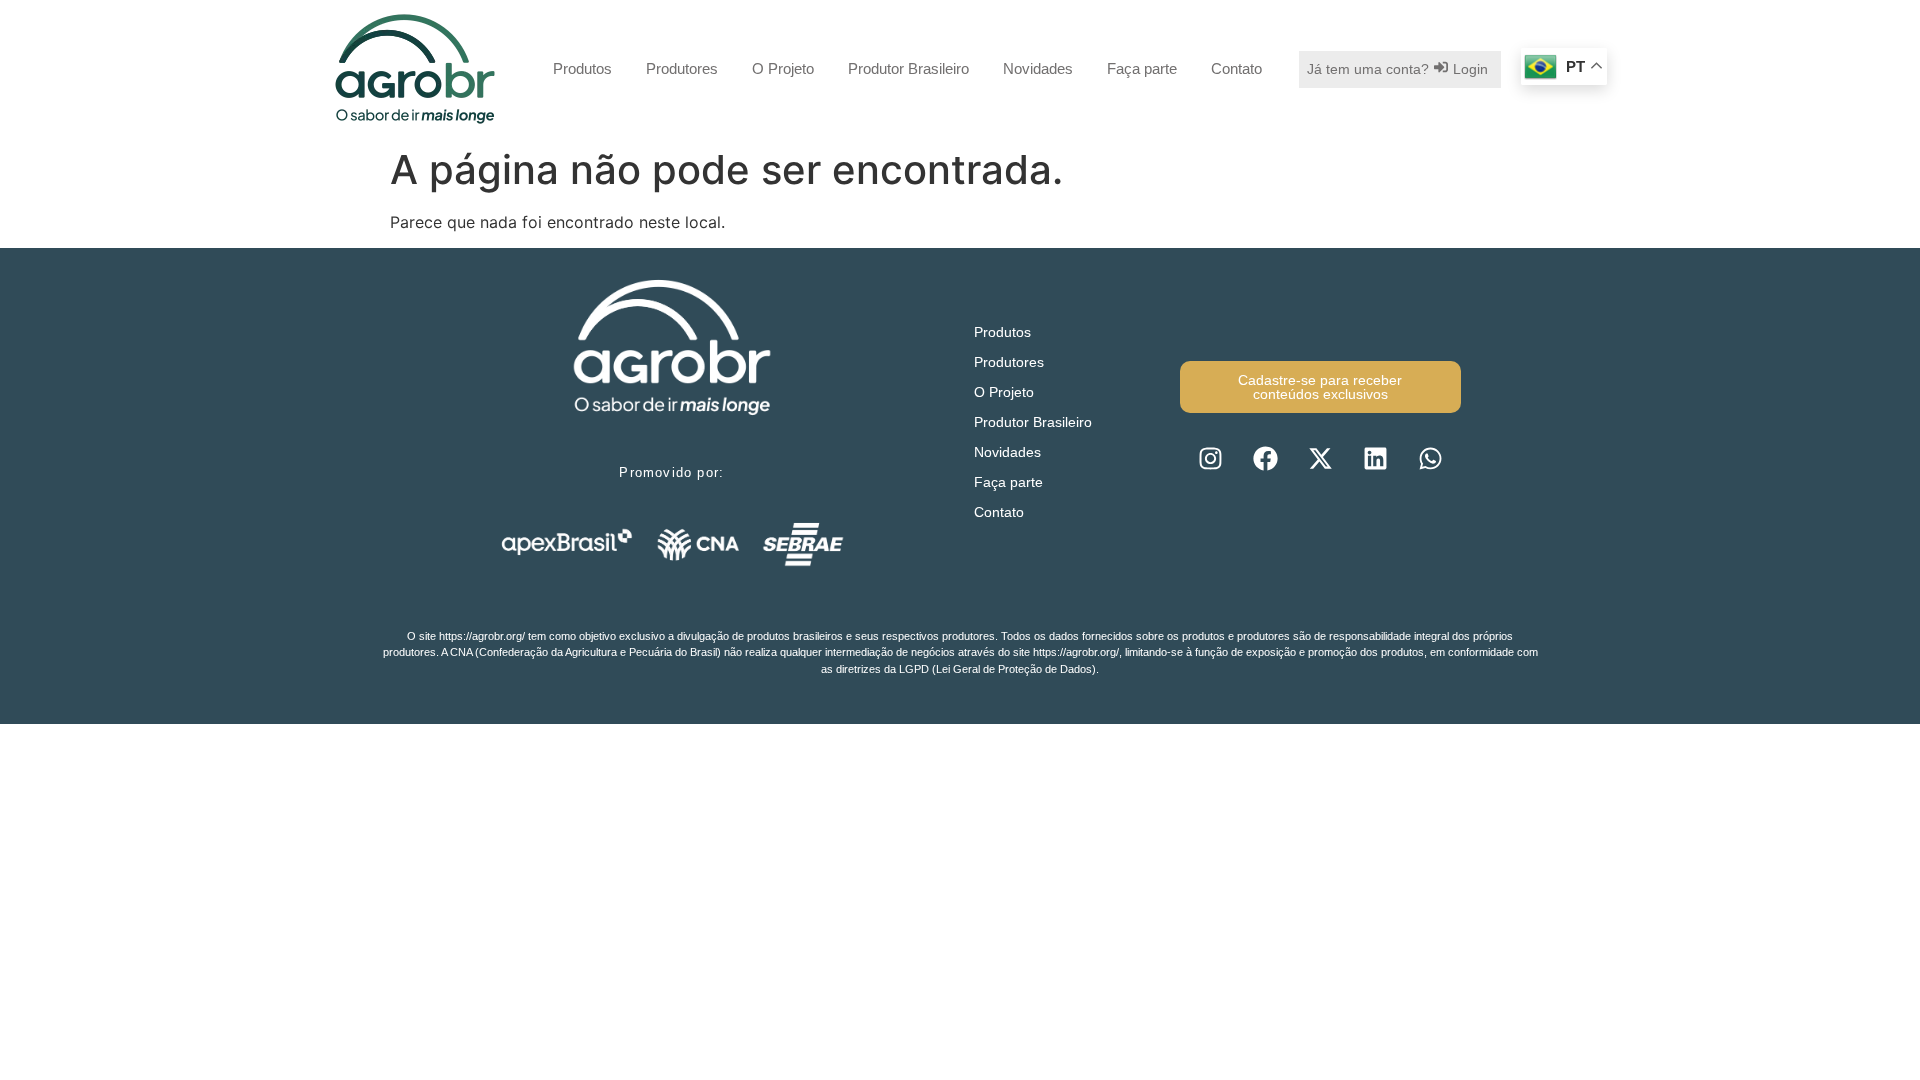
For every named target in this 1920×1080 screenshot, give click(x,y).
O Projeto (783, 68)
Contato (1236, 68)
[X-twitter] (1320, 458)
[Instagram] (1210, 458)
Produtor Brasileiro (908, 68)
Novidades (1038, 68)
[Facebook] (1265, 458)
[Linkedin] (1375, 458)
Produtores (682, 68)
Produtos (582, 68)
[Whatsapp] (1430, 458)
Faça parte (1142, 68)
